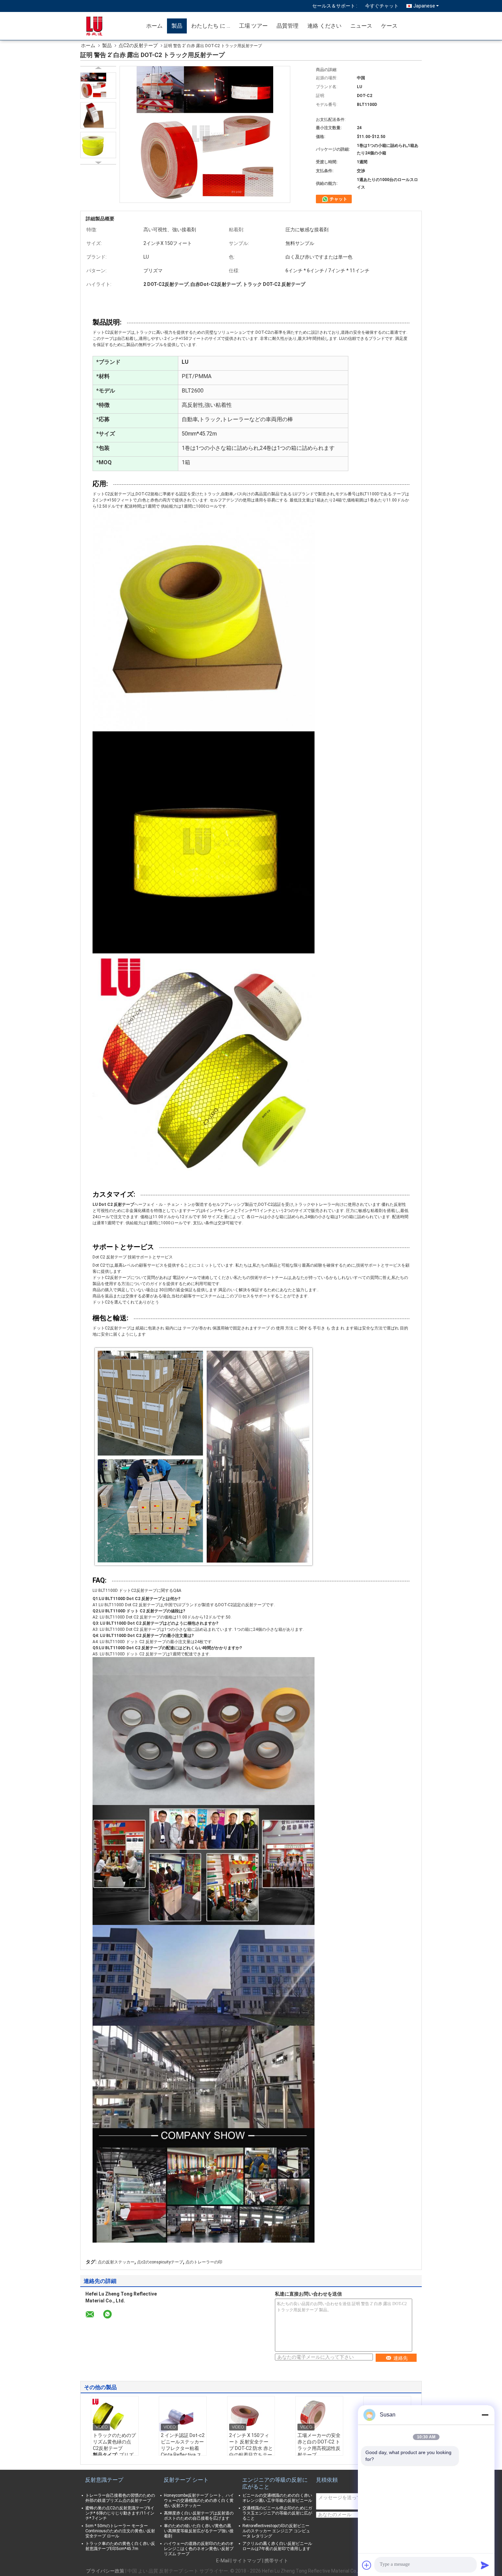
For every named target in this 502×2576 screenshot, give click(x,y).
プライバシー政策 (105, 2571)
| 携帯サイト (275, 2561)
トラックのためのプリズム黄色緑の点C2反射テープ (114, 2442)
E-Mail (223, 2561)
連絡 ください (324, 26)
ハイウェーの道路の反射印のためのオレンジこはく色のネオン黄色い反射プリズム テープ (199, 2549)
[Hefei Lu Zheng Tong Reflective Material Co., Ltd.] (102, 26)
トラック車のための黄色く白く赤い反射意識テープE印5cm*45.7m (120, 2546)
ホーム (154, 26)
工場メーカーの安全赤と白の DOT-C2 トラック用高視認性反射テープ (319, 2445)
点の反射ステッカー (116, 2262)
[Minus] (485, 2415)
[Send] (485, 2565)
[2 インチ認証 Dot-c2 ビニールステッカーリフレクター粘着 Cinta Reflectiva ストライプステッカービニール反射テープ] (183, 2415)
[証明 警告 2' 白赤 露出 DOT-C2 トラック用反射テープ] (98, 86)
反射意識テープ (104, 2480)
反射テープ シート (186, 2480)
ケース (389, 26)
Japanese (424, 6)
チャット (338, 199)
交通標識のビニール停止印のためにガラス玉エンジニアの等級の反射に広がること (277, 2513)
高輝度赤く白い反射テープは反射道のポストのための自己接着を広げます (199, 2516)
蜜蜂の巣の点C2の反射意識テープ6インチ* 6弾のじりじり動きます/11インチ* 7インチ (120, 2513)
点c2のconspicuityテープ (160, 2262)
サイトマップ (247, 2561)
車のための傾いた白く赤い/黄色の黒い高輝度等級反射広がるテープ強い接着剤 (199, 2531)
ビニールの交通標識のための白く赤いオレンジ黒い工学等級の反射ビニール (277, 2498)
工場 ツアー (253, 26)
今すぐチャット (382, 6)
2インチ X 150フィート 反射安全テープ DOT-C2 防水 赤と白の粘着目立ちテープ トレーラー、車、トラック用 (251, 2451)
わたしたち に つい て (213, 26)
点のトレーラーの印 (204, 2262)
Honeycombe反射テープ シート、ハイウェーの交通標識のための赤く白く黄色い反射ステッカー (199, 2501)
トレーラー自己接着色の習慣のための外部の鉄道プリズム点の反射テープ (120, 2498)
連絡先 (401, 2358)
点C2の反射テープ (138, 45)
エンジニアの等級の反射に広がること (275, 2483)
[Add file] (367, 2565)
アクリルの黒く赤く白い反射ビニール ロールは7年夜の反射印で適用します (277, 2546)
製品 (177, 26)
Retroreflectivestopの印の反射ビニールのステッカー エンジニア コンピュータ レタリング (276, 2531)
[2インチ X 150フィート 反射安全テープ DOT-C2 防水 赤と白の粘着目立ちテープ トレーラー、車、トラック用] (251, 2415)
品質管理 (288, 26)
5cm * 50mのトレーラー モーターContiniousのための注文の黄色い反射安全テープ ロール (120, 2531)
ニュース (361, 26)
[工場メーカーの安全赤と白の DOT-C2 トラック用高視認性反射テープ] (319, 2415)
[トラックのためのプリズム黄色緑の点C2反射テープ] (115, 2415)
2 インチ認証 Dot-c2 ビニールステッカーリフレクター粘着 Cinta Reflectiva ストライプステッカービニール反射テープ (183, 2451)
